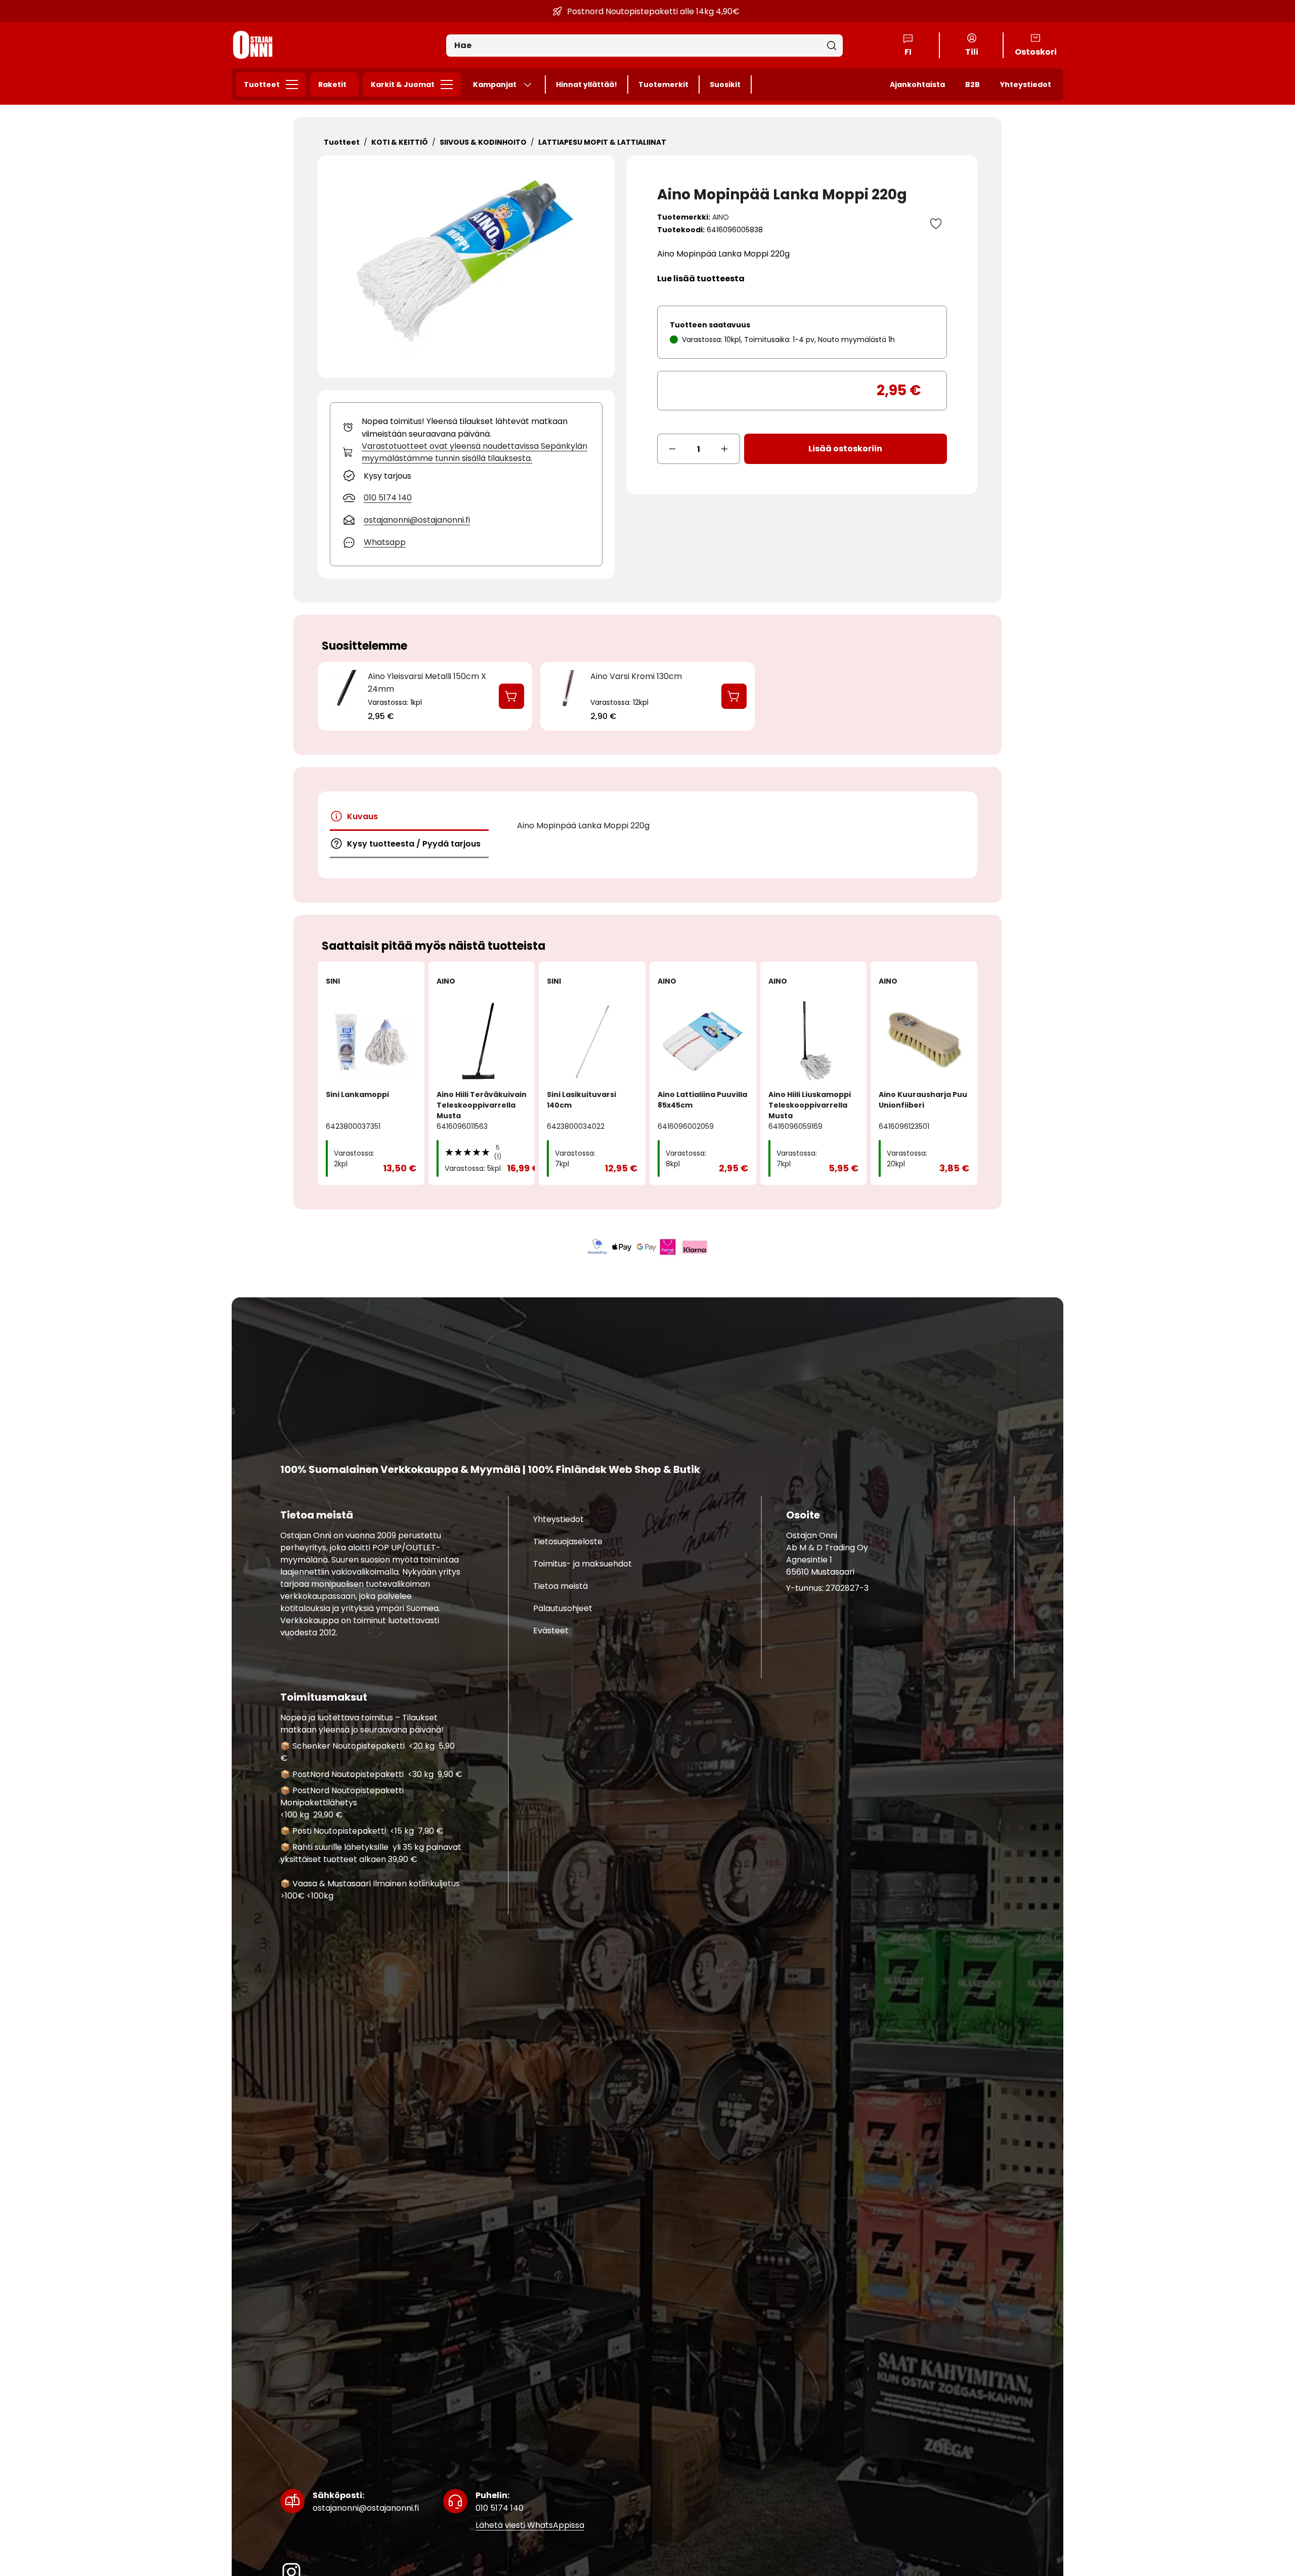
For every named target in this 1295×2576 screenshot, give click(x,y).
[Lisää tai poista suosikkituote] (936, 224)
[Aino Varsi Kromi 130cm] (567, 705)
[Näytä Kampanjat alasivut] (532, 85)
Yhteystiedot (1026, 85)
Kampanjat (495, 85)
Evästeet (551, 1631)
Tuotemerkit (663, 85)
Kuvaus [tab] (362, 816)
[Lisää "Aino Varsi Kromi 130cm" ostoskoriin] (734, 696)
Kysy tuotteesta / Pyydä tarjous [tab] (414, 844)
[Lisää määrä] (725, 449)
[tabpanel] (719, 826)
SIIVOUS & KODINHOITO (483, 142)
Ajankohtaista (917, 85)
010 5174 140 (500, 2502)
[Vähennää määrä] (672, 449)
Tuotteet (262, 85)
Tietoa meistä (560, 1586)
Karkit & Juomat (403, 85)
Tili (972, 52)
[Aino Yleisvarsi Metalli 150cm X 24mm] (345, 705)
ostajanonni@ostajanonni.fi (366, 2502)
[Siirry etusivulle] (253, 45)
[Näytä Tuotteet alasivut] (295, 85)
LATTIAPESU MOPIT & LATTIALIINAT (602, 142)
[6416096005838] (466, 267)
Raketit (332, 85)
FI (908, 52)
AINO (721, 217)
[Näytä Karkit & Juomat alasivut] (450, 85)
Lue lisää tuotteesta (701, 279)
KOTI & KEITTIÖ (400, 142)
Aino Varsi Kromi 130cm (636, 676)
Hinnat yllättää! (587, 85)
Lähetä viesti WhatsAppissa (530, 2526)
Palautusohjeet (563, 1608)
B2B (973, 85)
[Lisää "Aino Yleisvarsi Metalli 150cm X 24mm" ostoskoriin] (511, 696)
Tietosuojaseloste (568, 1542)
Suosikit (725, 85)
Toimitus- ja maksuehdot (582, 1564)
